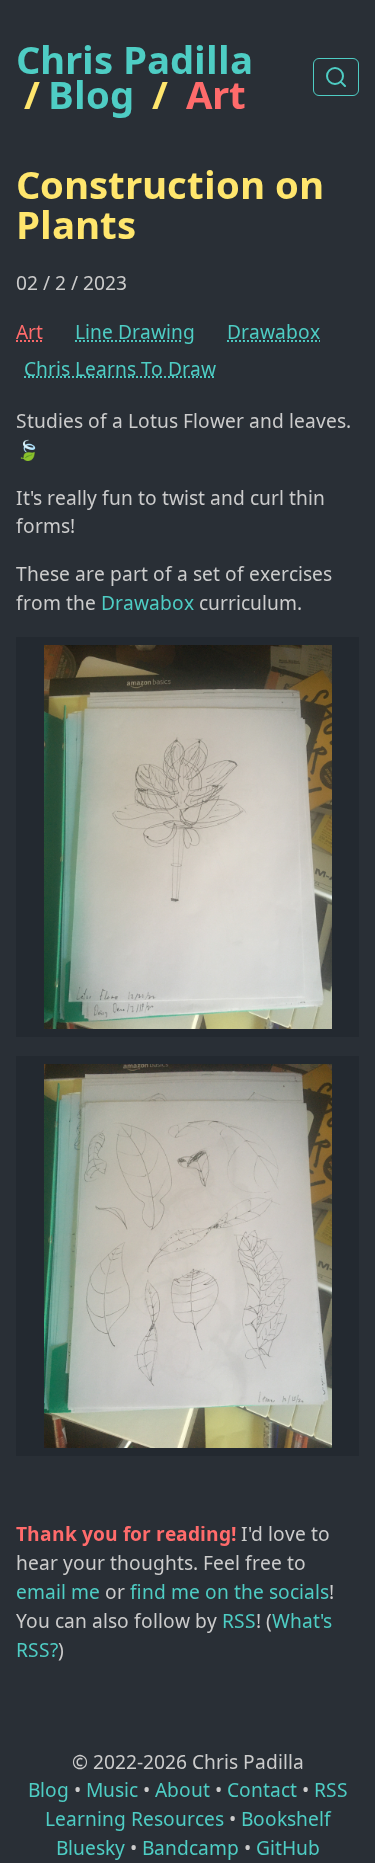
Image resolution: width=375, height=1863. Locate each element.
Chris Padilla (134, 59)
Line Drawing (135, 331)
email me (58, 1591)
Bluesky (90, 1847)
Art (216, 94)
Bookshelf (286, 1818)
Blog (91, 94)
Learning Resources (134, 1818)
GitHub (288, 1847)
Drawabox (273, 331)
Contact (262, 1789)
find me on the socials (229, 1591)
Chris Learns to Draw (120, 368)
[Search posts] (336, 77)
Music (112, 1789)
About (182, 1789)
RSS (239, 1620)
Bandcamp (190, 1847)
